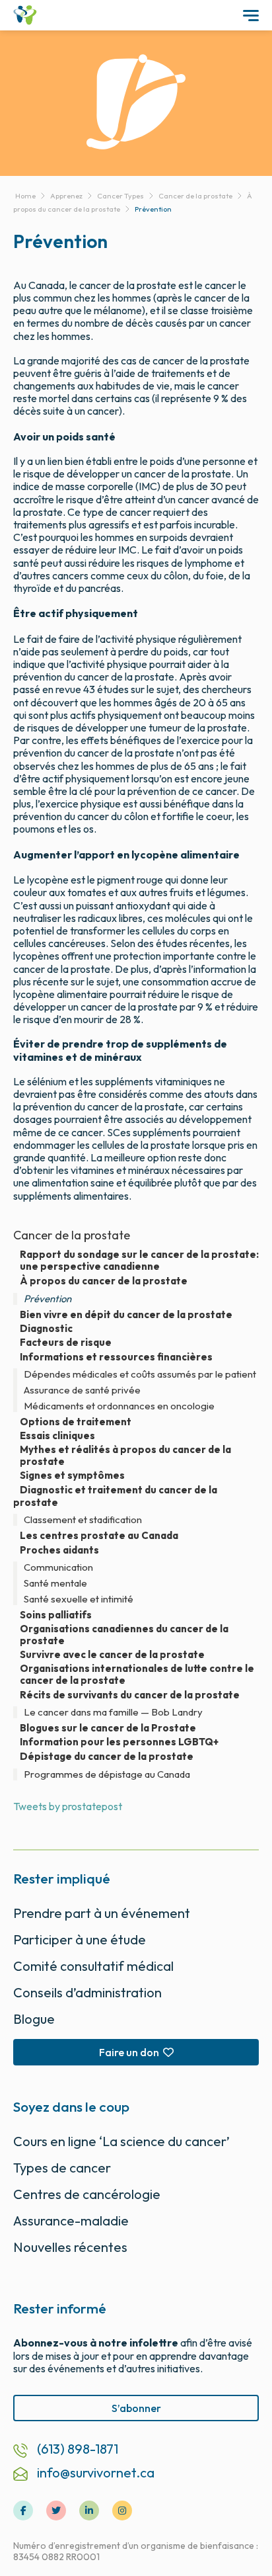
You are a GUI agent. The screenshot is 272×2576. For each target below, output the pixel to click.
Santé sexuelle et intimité (79, 1599)
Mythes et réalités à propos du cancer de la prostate (125, 1456)
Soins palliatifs (56, 1615)
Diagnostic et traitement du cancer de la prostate (115, 1496)
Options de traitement (76, 1422)
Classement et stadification (83, 1520)
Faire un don (129, 2052)
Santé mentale (55, 1583)
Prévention (48, 1299)
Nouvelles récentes (70, 2247)
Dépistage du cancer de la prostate (107, 1756)
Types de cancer (62, 2168)
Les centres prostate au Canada (99, 1536)
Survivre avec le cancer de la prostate (112, 1655)
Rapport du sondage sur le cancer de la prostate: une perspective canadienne (139, 1261)
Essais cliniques (57, 1436)
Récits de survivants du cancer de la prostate (130, 1695)
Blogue (34, 2019)
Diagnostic (46, 1329)
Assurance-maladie (71, 2221)
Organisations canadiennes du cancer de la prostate (124, 1635)
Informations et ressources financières (116, 1357)
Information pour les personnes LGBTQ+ (119, 1742)
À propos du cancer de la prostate (104, 1281)
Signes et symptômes (72, 1475)
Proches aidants (59, 1550)
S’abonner (136, 2408)
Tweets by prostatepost (68, 1806)
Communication (58, 1567)
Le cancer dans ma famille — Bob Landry (113, 1712)
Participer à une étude (80, 1939)
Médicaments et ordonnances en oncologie (119, 1406)
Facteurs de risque (66, 1343)
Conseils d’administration (87, 1992)
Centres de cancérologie (87, 2194)
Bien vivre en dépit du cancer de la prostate (126, 1315)
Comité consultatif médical (93, 1966)
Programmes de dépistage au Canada (107, 1774)
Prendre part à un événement (102, 1913)
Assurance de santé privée (82, 1390)
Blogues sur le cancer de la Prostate (108, 1728)
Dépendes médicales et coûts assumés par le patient (140, 1374)
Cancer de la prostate (72, 1235)
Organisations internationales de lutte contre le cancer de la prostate (137, 1675)
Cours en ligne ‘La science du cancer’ (121, 2141)
